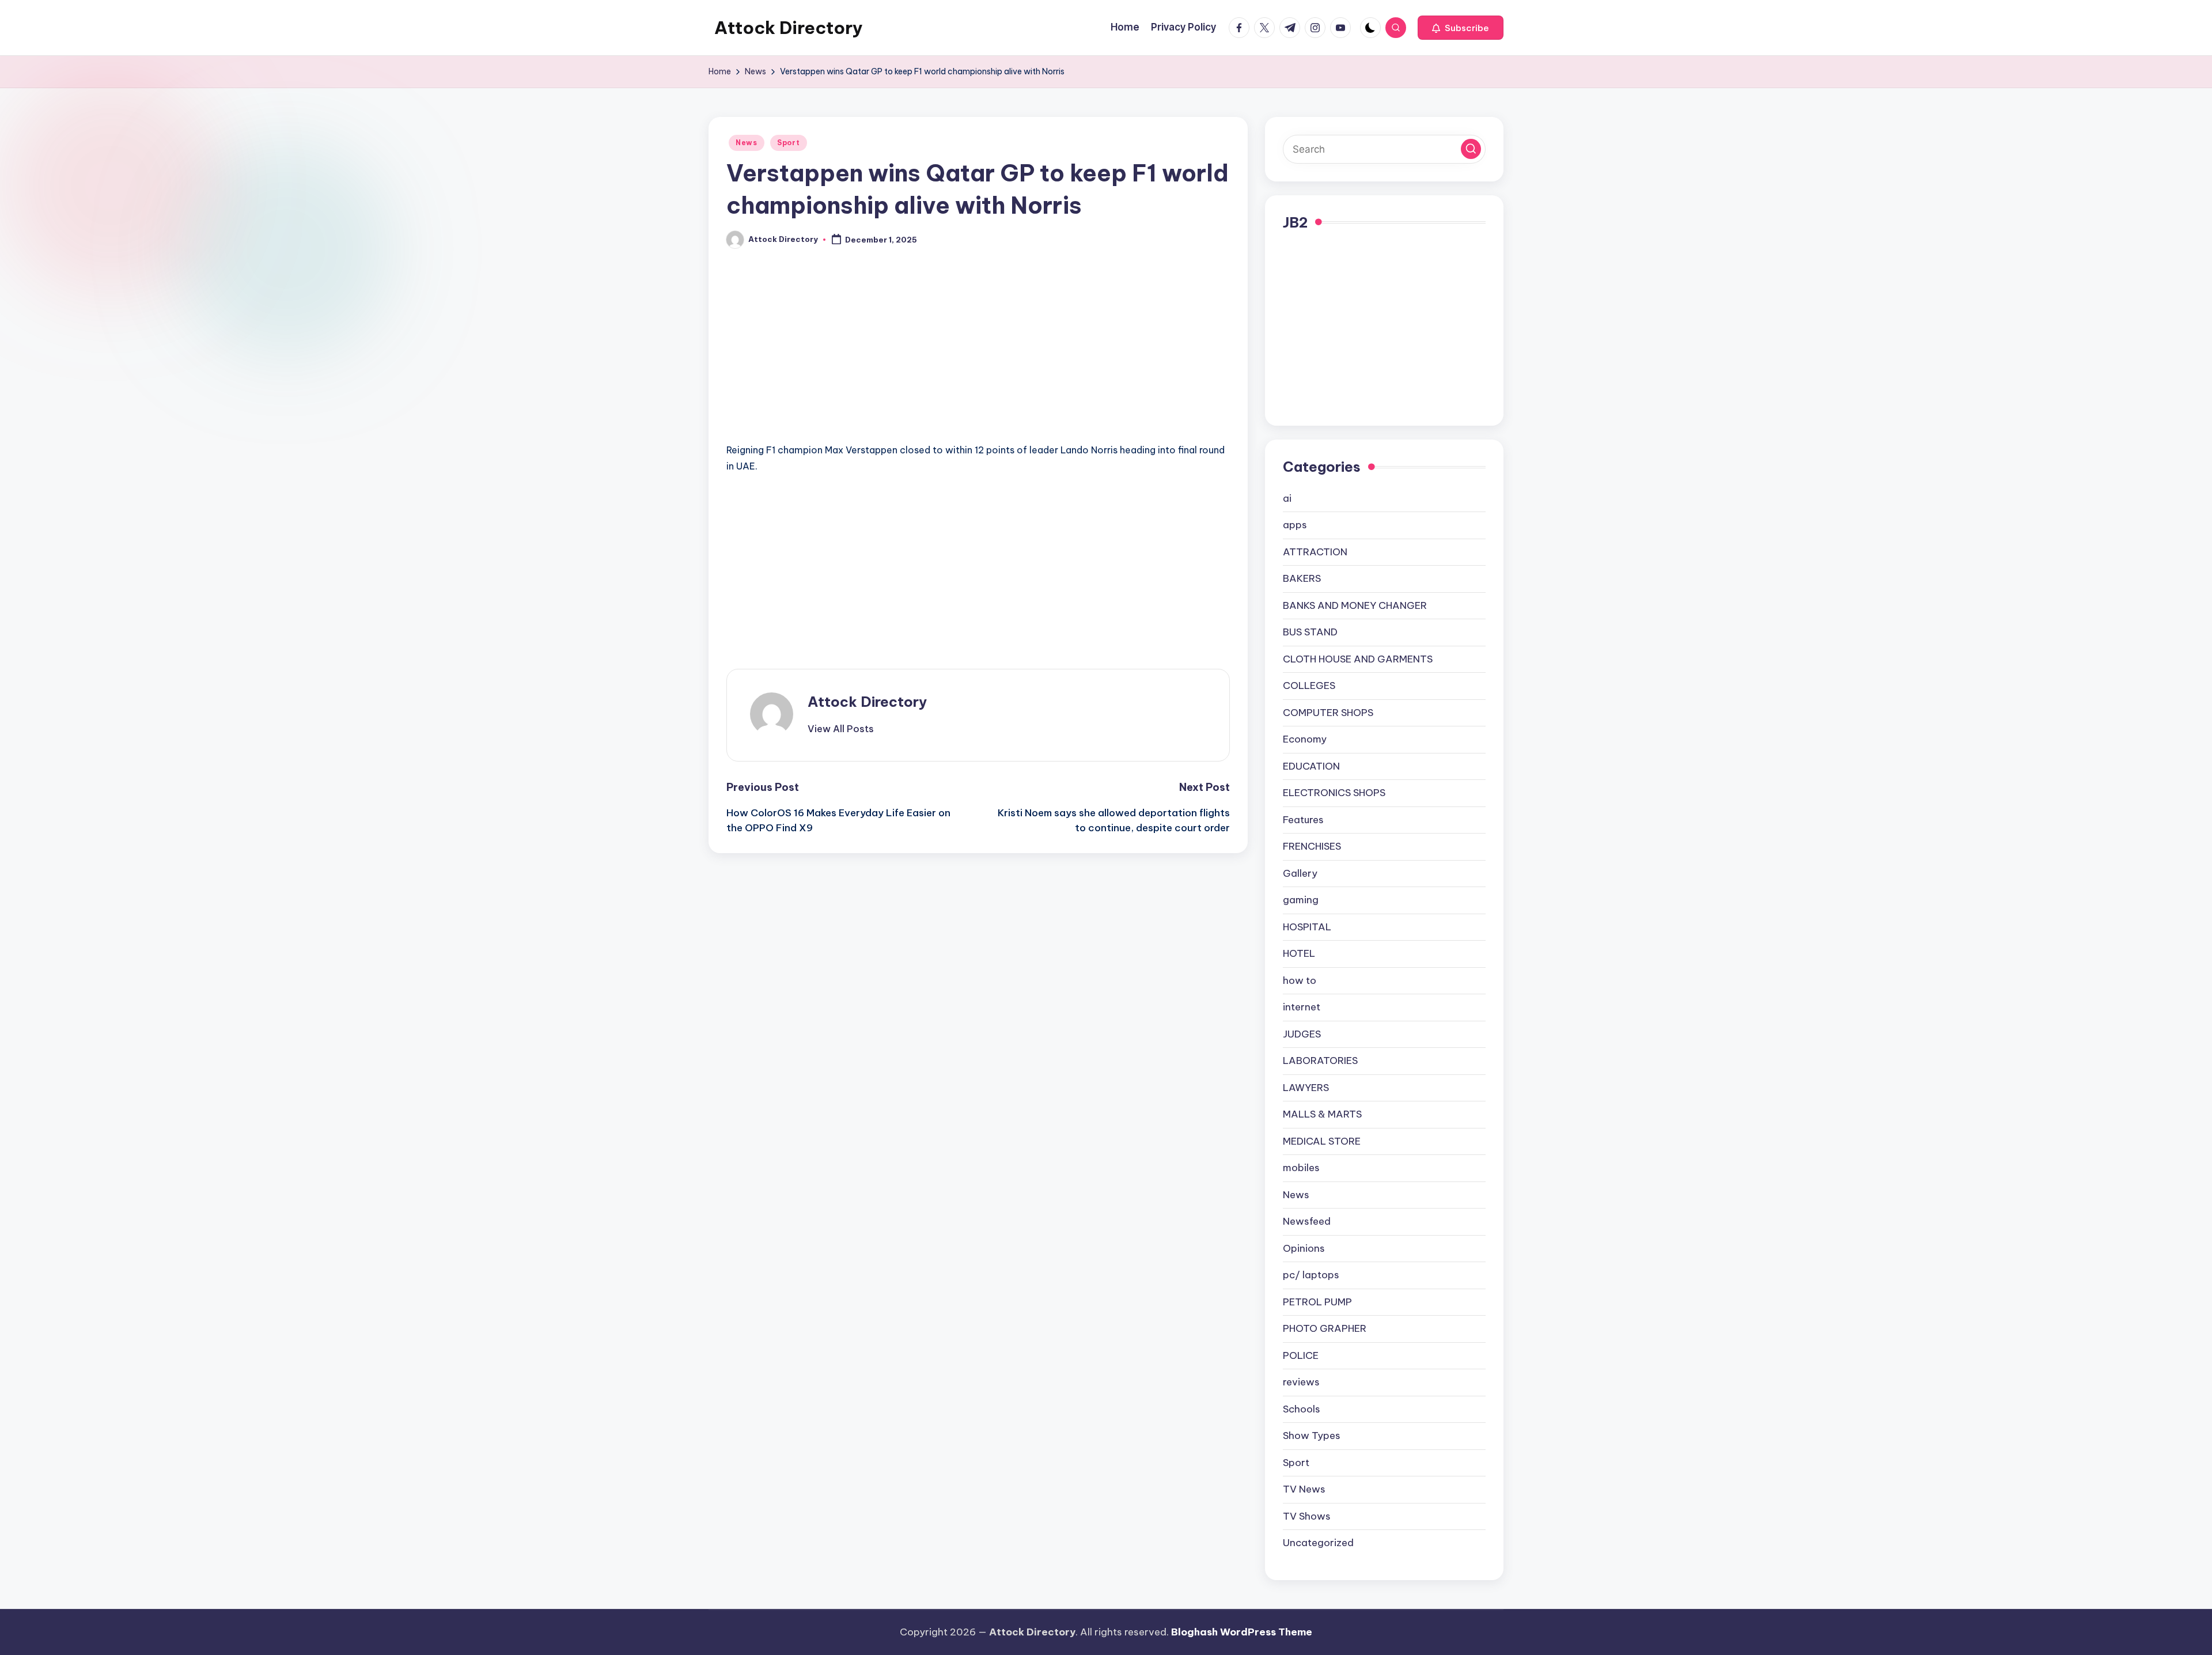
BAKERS (1302, 578)
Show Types (1312, 1436)
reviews (1301, 1382)
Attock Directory (789, 28)
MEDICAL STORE (1322, 1141)
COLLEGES (1309, 686)
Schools (1302, 1409)
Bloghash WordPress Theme (1242, 1632)
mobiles (1301, 1168)
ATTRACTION (1315, 552)
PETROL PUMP (1317, 1302)
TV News (1304, 1489)
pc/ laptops (1311, 1275)
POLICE (1301, 1355)
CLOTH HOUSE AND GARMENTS (1358, 659)
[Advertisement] (978, 357)
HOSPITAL (1307, 927)
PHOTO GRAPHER (1325, 1328)
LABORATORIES (1320, 1061)
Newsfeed (1307, 1221)
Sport (789, 143)
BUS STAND (1310, 632)
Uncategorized (1318, 1543)
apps (1295, 525)
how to (1300, 980)
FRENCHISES (1312, 846)
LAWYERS (1306, 1088)
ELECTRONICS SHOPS (1334, 793)
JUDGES (1302, 1034)
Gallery (1300, 873)
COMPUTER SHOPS (1328, 713)
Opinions (1304, 1248)
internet (1302, 1007)
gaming (1301, 900)
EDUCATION (1311, 766)
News (747, 143)
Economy (1305, 739)
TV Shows (1307, 1516)
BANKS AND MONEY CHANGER (1355, 605)
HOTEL (1299, 953)
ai (1287, 498)
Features (1303, 820)
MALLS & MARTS (1322, 1114)
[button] (1461, 28)
